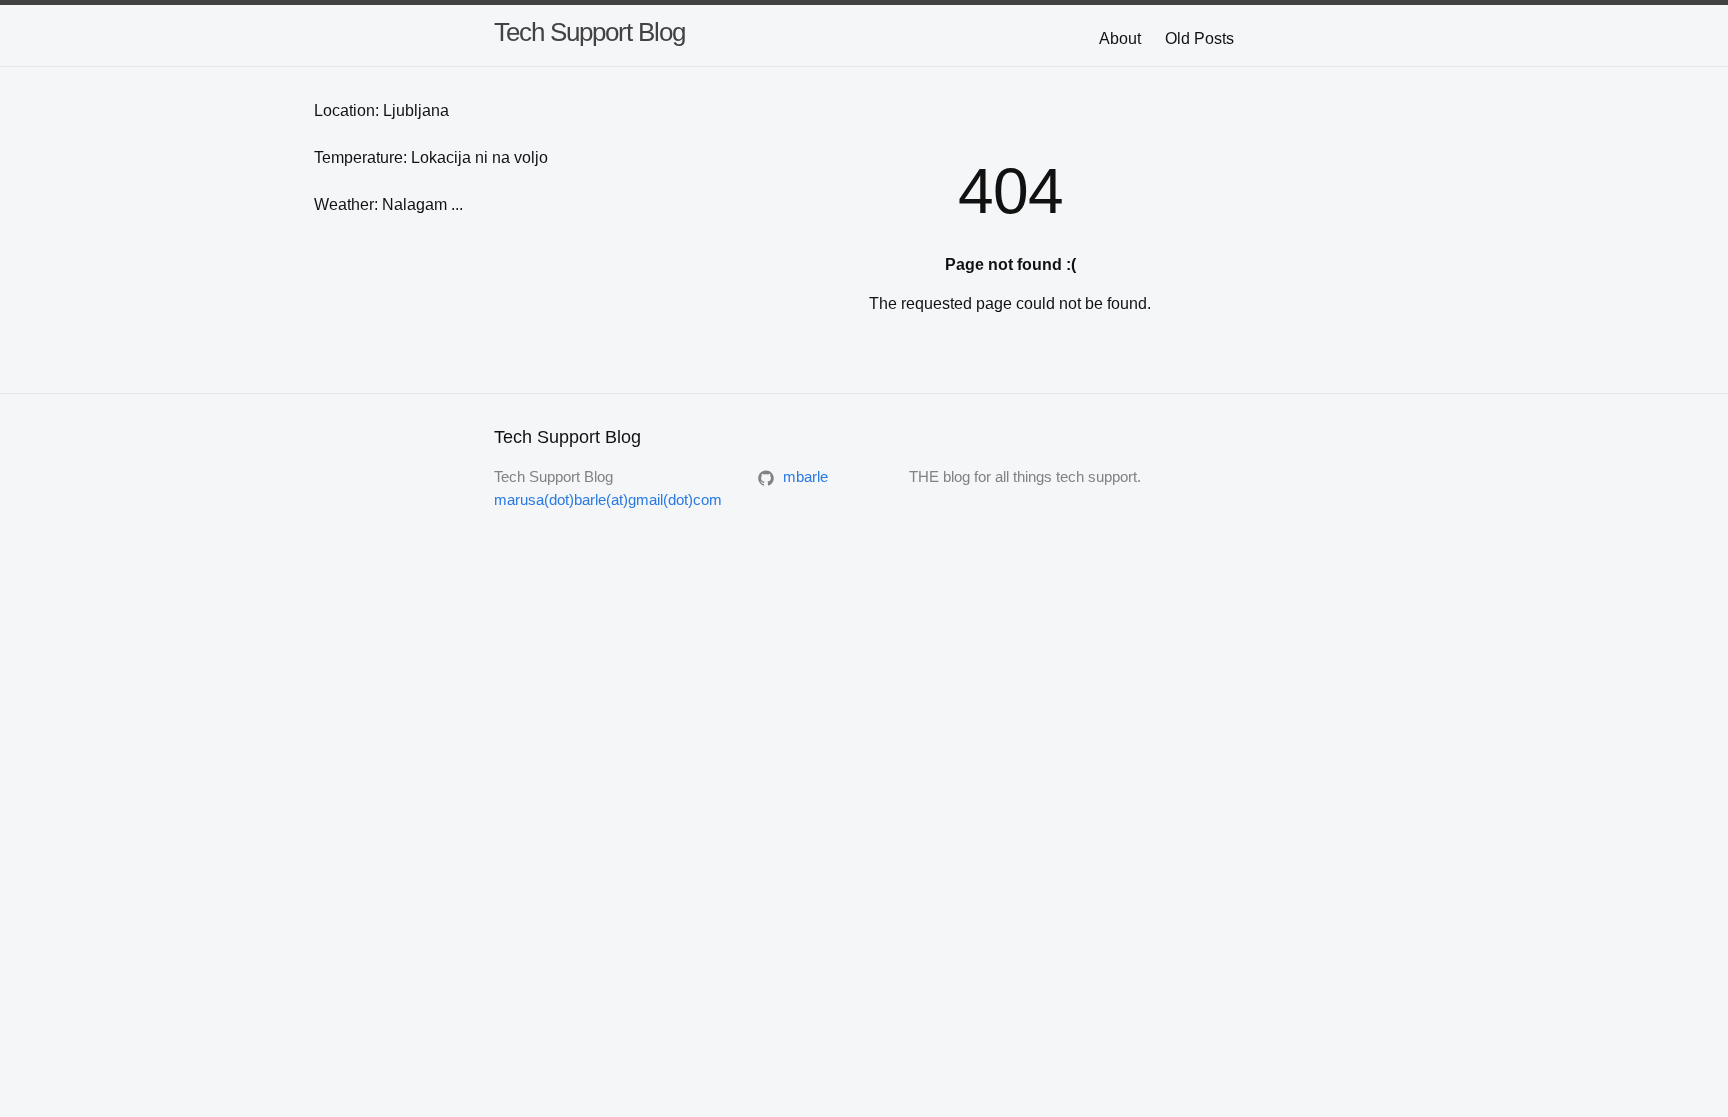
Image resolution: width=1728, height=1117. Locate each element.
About (1120, 38)
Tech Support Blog (589, 32)
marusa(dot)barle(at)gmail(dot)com (608, 499)
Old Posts (1199, 38)
